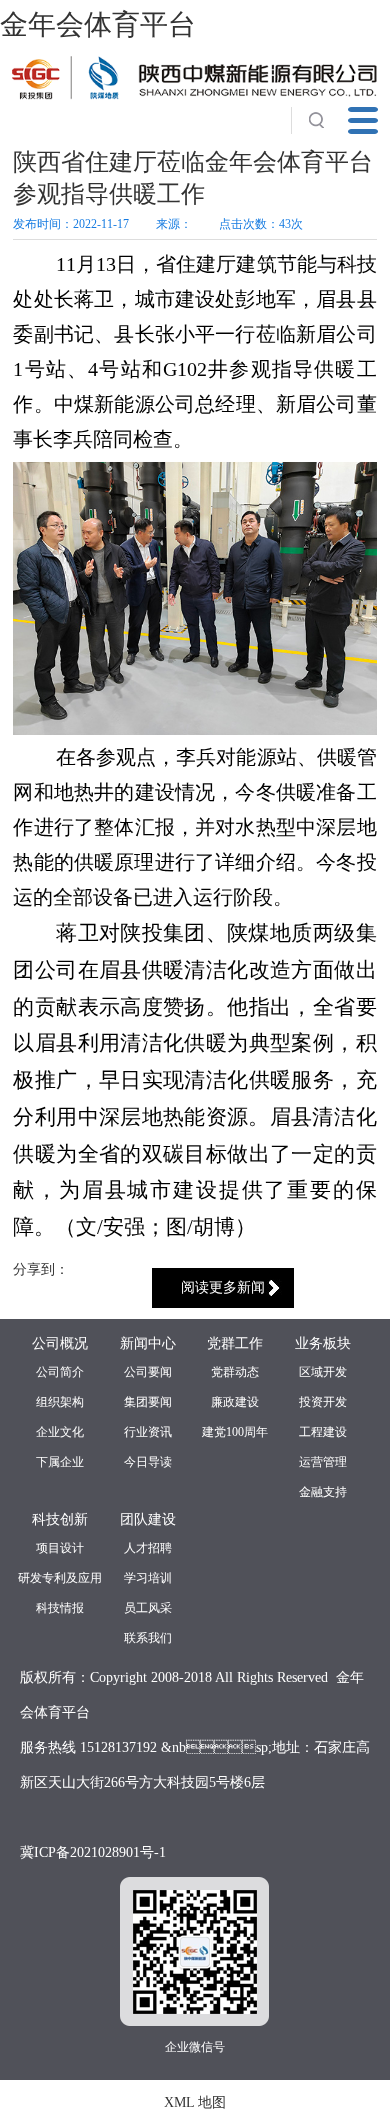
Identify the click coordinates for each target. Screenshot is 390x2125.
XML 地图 (195, 2102)
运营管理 (323, 1462)
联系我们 (148, 1638)
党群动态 (235, 1372)
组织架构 (60, 1402)
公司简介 (60, 1372)
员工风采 (148, 1608)
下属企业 (60, 1462)
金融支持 (323, 1492)
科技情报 (60, 1608)
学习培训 (148, 1578)
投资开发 (323, 1402)
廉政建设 (235, 1402)
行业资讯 (148, 1432)
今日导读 (148, 1462)
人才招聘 (148, 1548)
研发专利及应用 (60, 1578)
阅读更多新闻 (223, 1287)
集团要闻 (148, 1402)
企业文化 (60, 1432)
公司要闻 (148, 1372)
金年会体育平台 (98, 24)
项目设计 (60, 1548)
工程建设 (323, 1432)
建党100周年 (235, 1432)
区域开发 (323, 1372)
